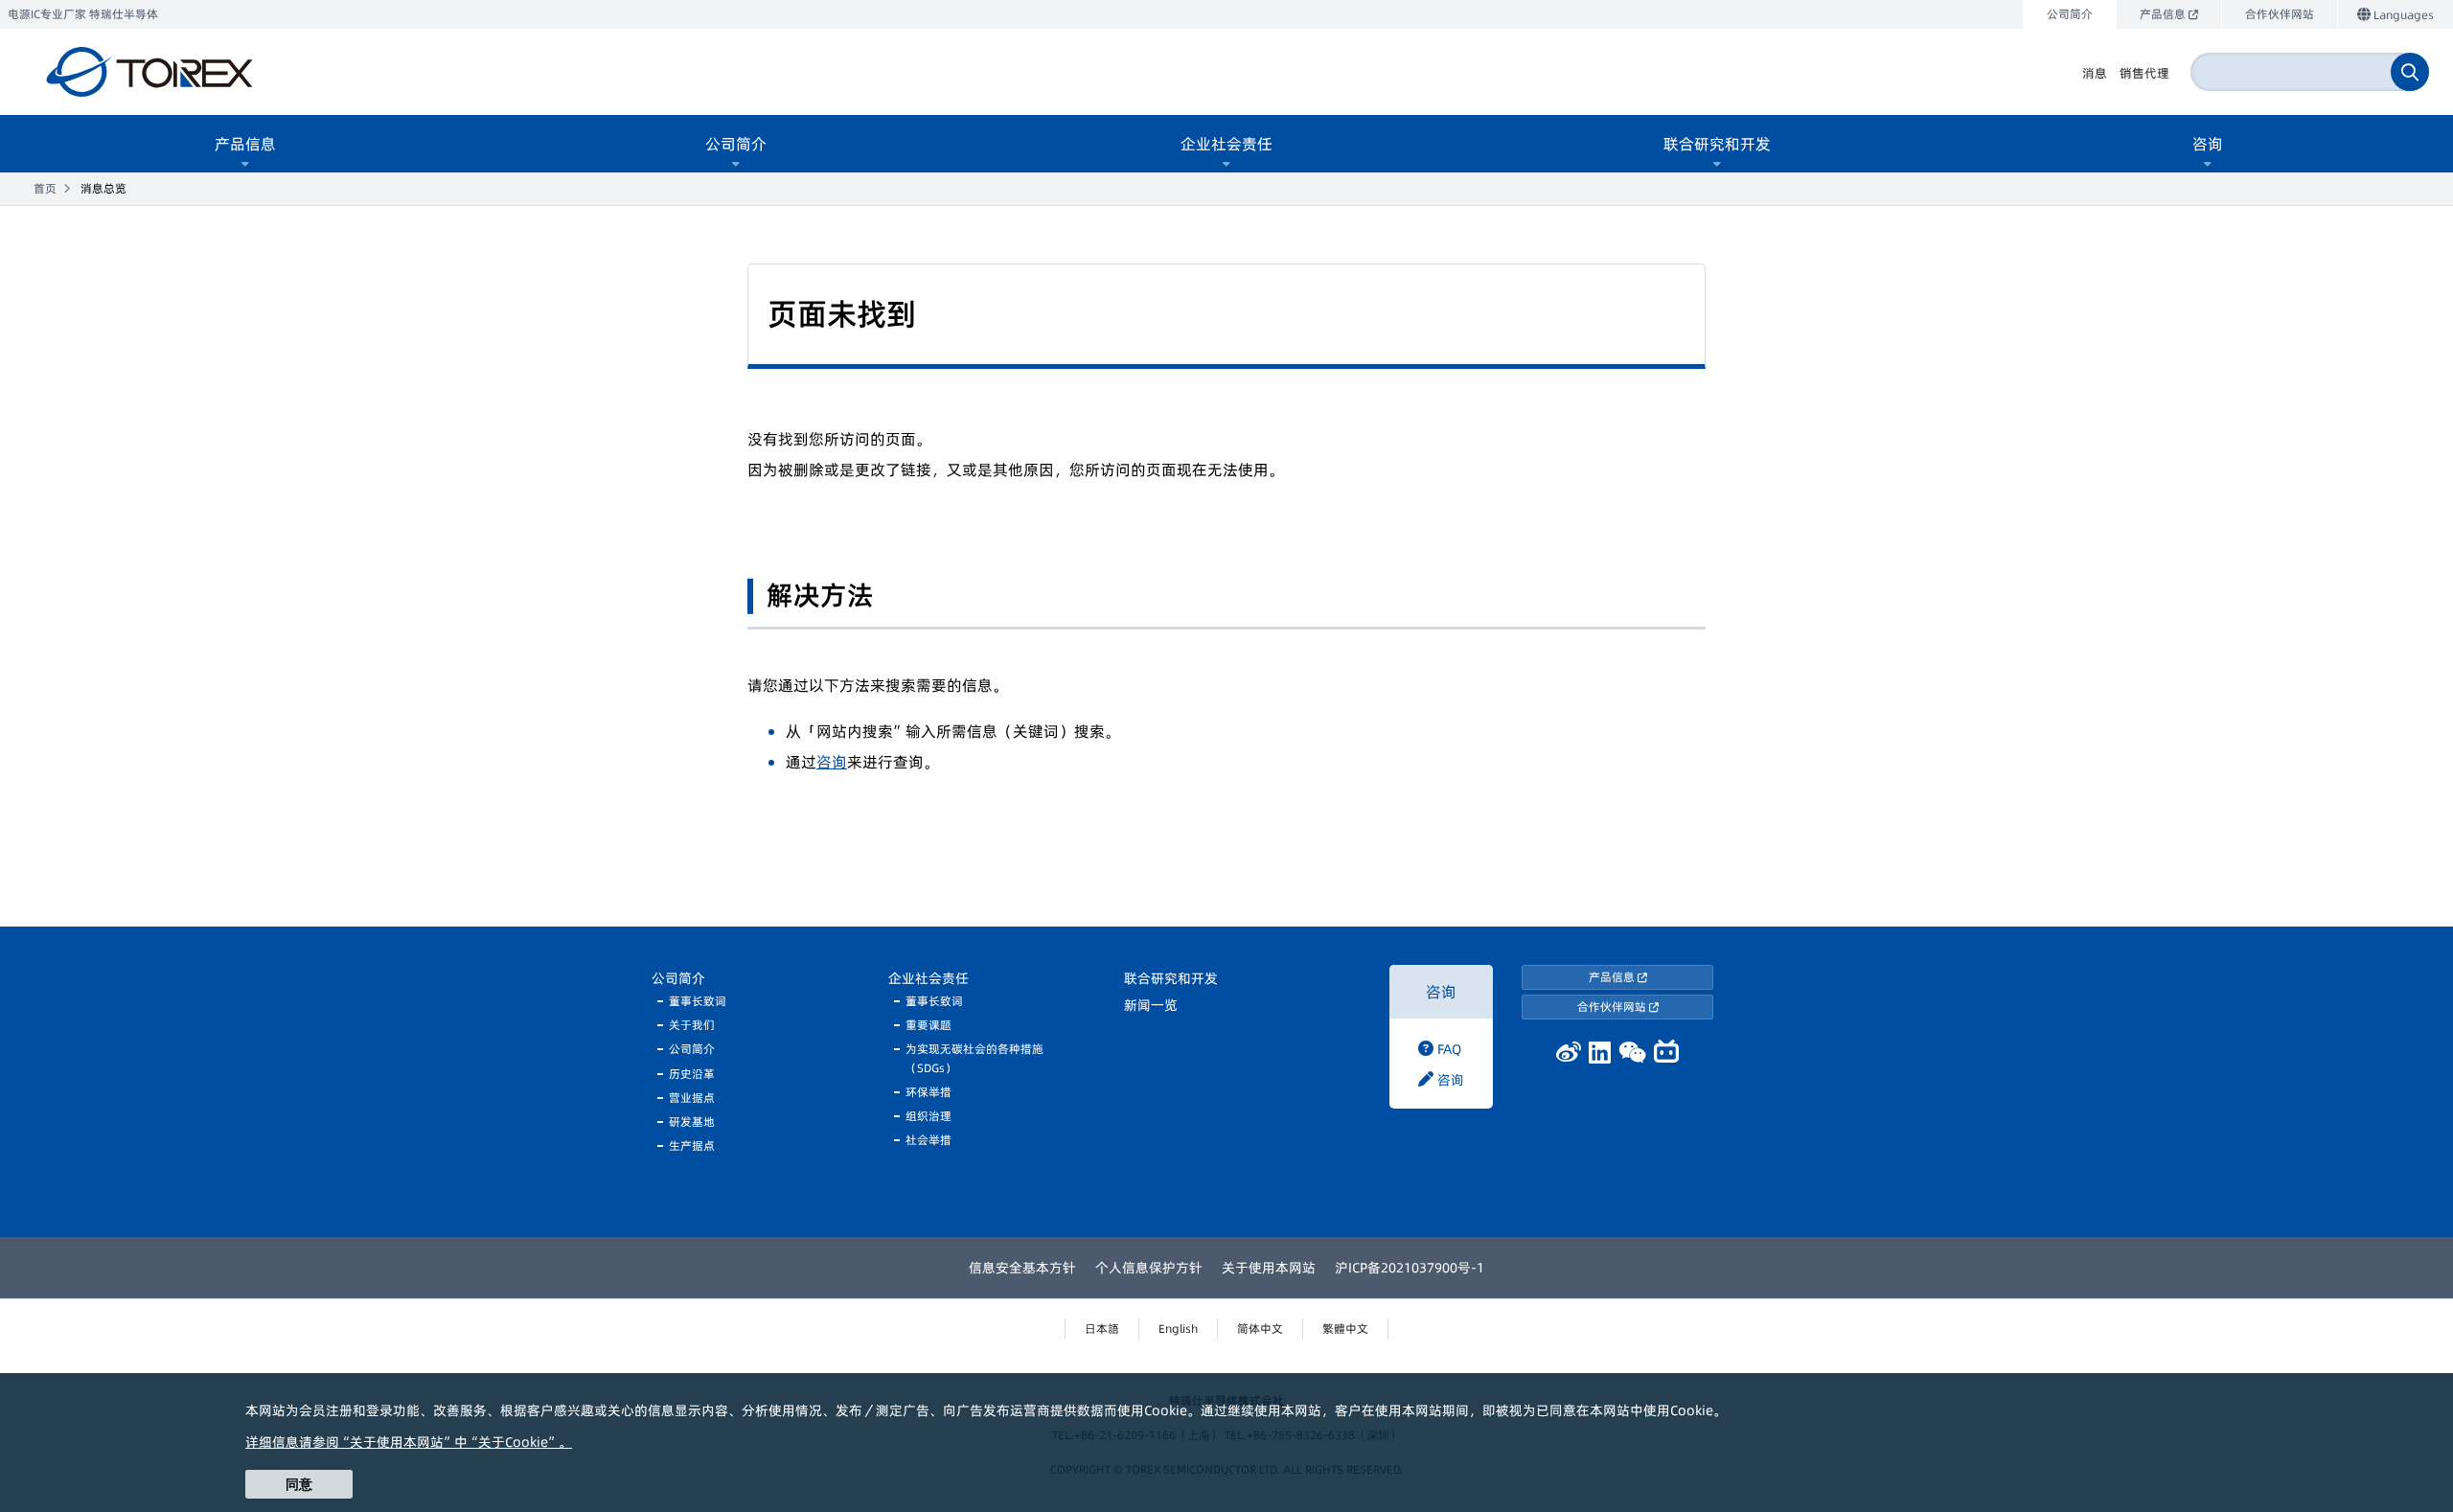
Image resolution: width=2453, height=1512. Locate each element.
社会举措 (928, 1140)
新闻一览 (1151, 1005)
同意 (299, 1484)
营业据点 (692, 1098)
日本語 (1102, 1329)
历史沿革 (692, 1074)
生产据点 (692, 1145)
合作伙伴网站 (1613, 1007)
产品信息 (1613, 977)
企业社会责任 (928, 978)
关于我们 (692, 1025)
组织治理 (928, 1116)
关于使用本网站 (1269, 1268)
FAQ (1447, 1049)
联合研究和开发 (1171, 978)
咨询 (832, 762)
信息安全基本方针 (1022, 1268)
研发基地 (692, 1122)
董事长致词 (698, 1001)
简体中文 (1260, 1329)
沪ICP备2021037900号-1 (1410, 1268)
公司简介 (678, 978)
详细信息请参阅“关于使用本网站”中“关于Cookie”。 (409, 1442)
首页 (45, 188)
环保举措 (928, 1092)
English (1178, 1329)
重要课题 (928, 1025)
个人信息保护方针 (1149, 1268)
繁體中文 (1345, 1329)
